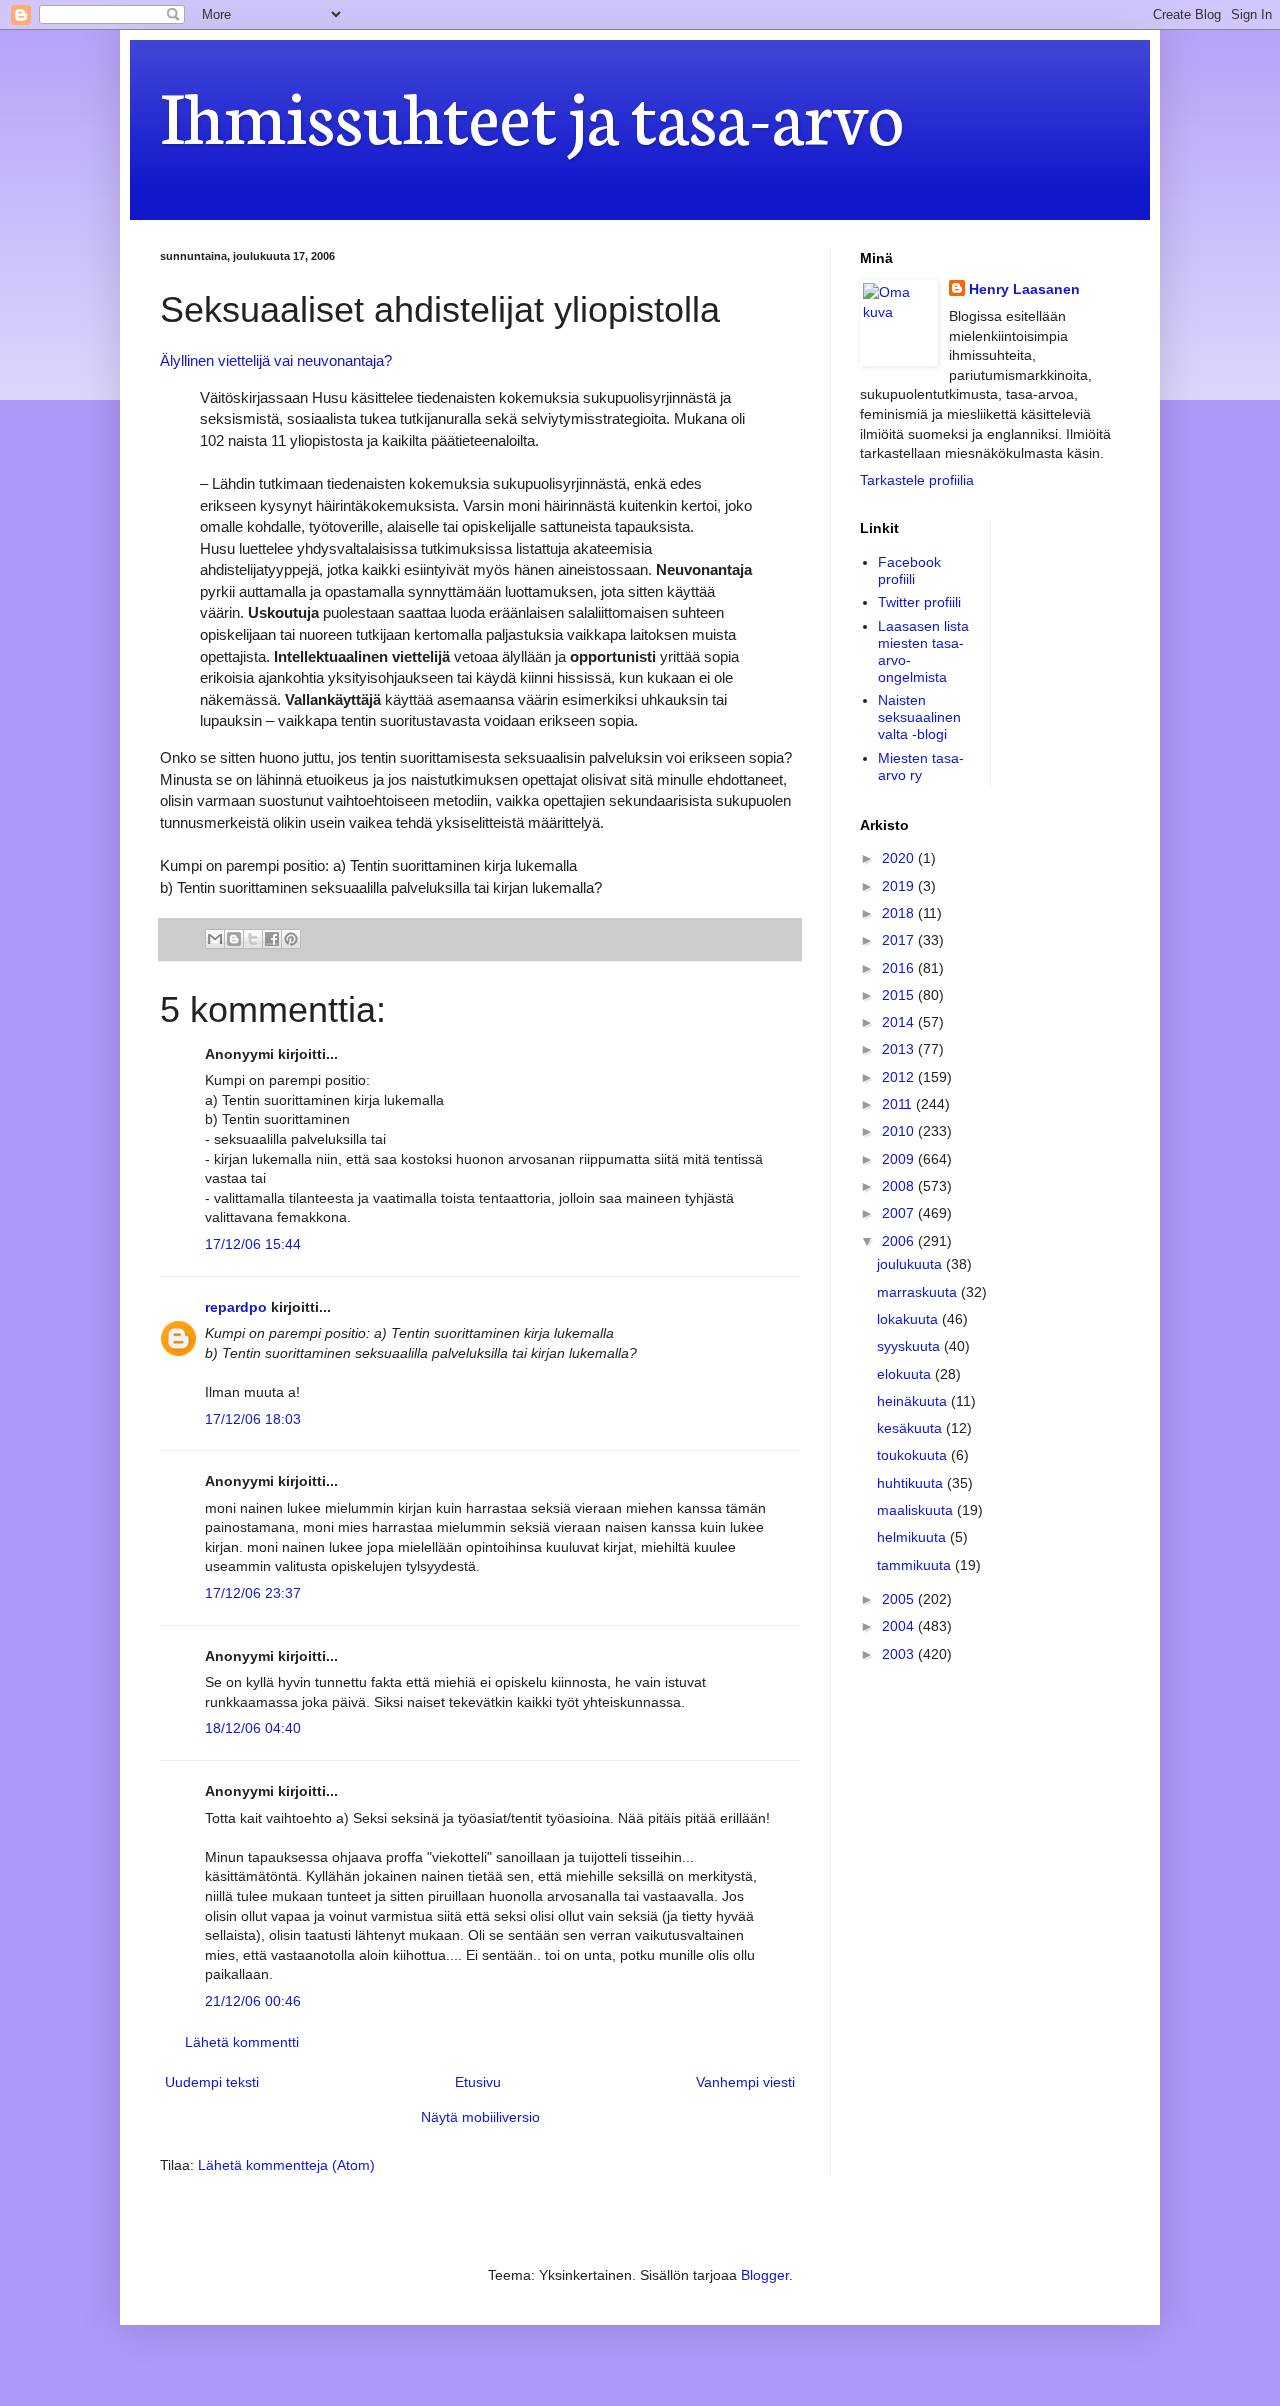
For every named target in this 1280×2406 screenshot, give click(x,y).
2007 (900, 1213)
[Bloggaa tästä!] (234, 939)
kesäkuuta (911, 1428)
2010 (900, 1131)
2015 (900, 995)
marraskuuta (919, 1292)
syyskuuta (910, 1346)
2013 (900, 1049)
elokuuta (906, 1374)
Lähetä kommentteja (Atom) (286, 2165)
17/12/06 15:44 (253, 1244)
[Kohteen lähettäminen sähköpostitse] (215, 939)
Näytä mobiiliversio (480, 2117)
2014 (900, 1022)
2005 (900, 1599)
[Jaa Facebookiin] (272, 939)
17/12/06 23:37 (253, 1593)
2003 (900, 1654)
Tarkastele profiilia (917, 480)
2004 (900, 1626)
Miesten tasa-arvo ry (921, 766)
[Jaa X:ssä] (253, 939)
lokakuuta (909, 1319)
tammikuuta (916, 1565)
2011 (899, 1104)
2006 (900, 1241)
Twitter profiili (919, 602)
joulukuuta (911, 1264)
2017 (900, 940)
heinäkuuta (914, 1401)
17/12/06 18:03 (253, 1419)
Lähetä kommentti (242, 2042)
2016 (900, 968)
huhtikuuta (912, 1483)
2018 (900, 913)
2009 (900, 1159)
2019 (900, 886)
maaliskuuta (917, 1510)
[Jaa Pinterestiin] (291, 939)
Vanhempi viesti (745, 2082)
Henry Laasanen (1024, 289)
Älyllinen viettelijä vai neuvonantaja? (276, 360)
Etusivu (478, 2082)
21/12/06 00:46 (253, 2001)
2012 (900, 1077)
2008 (900, 1186)
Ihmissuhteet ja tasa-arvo (532, 112)
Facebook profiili (909, 570)
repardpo (236, 1307)
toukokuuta (914, 1455)
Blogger (765, 2275)
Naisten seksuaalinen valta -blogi (919, 717)
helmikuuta (913, 1537)
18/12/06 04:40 (253, 1728)
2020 (900, 858)
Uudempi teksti (212, 2082)
